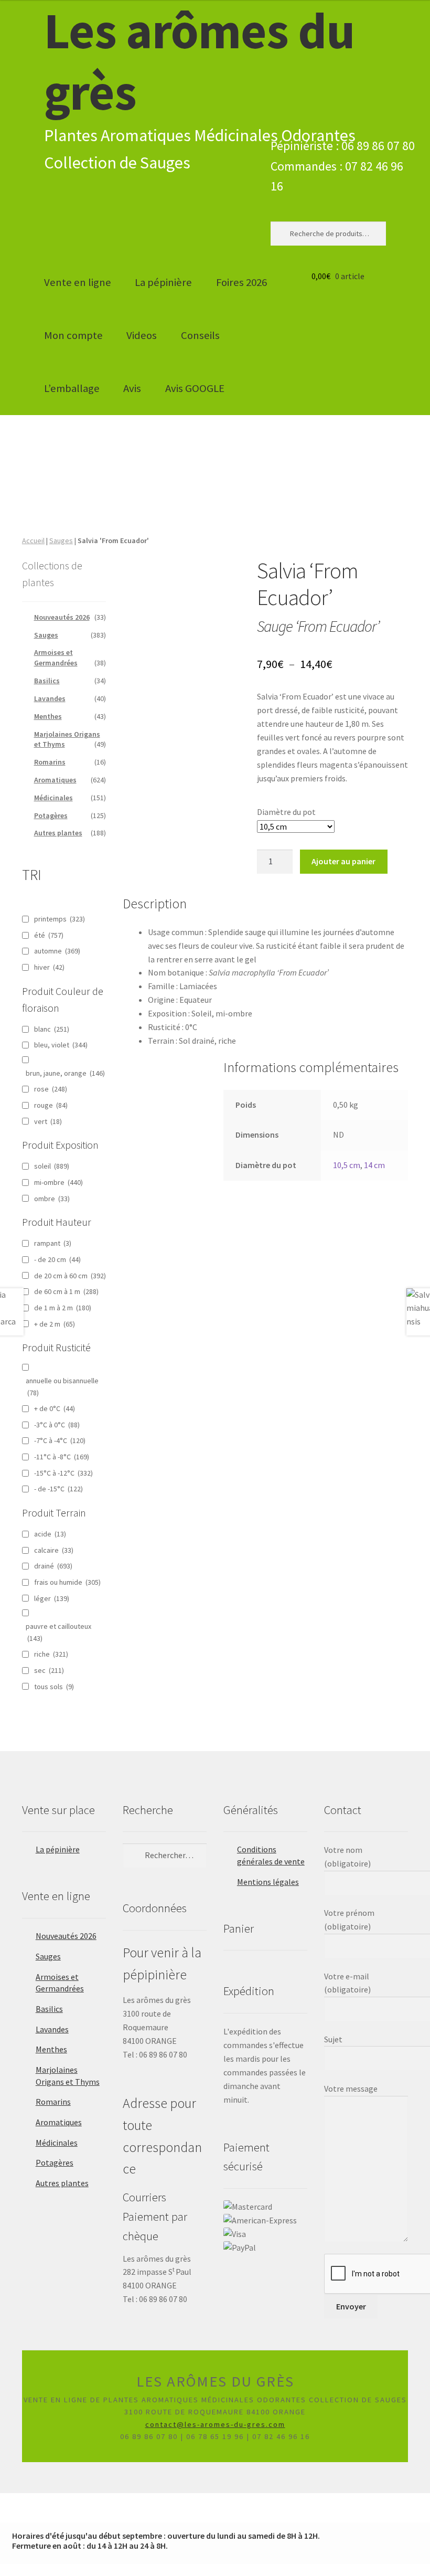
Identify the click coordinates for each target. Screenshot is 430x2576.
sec (49, 1670)
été (49, 935)
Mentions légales (268, 1882)
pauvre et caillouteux (58, 1632)
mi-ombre (58, 1182)
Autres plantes (58, 833)
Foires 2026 (241, 282)
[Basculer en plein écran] (37, 2503)
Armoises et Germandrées (56, 658)
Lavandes (50, 698)
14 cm (374, 1165)
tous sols (54, 1687)
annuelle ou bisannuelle (62, 1387)
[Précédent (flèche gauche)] (12, 2517)
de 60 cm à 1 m (66, 1291)
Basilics (47, 681)
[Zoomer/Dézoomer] (12, 2503)
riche (51, 1654)
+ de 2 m (55, 1324)
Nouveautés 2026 (62, 617)
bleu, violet (61, 1045)
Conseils (200, 335)
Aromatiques (55, 780)
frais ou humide (67, 1582)
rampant (53, 1243)
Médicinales (53, 798)
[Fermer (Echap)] (88, 2503)
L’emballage (72, 388)
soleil (52, 1166)
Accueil (33, 540)
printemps (60, 919)
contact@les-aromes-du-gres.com (215, 2424)
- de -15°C (58, 1489)
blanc (52, 1029)
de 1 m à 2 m (63, 1308)
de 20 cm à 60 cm (70, 1276)
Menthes (48, 716)
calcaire (54, 1550)
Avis (132, 388)
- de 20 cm (57, 1259)
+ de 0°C (55, 1408)
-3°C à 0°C (57, 1425)
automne (57, 951)
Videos (142, 335)
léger (52, 1598)
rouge (51, 1105)
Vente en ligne (78, 282)
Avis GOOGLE (195, 388)
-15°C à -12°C (63, 1473)
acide (50, 1534)
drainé (53, 1566)
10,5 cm (347, 1165)
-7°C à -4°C (60, 1440)
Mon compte (73, 335)
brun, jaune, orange (65, 1073)
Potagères (51, 815)
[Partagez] (63, 2503)
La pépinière (163, 282)
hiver (49, 967)
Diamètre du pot (286, 812)
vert (48, 1121)
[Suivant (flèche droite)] (37, 2517)
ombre (52, 1199)
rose (51, 1089)
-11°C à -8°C (62, 1457)
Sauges (61, 540)
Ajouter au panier (343, 861)
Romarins (50, 762)
